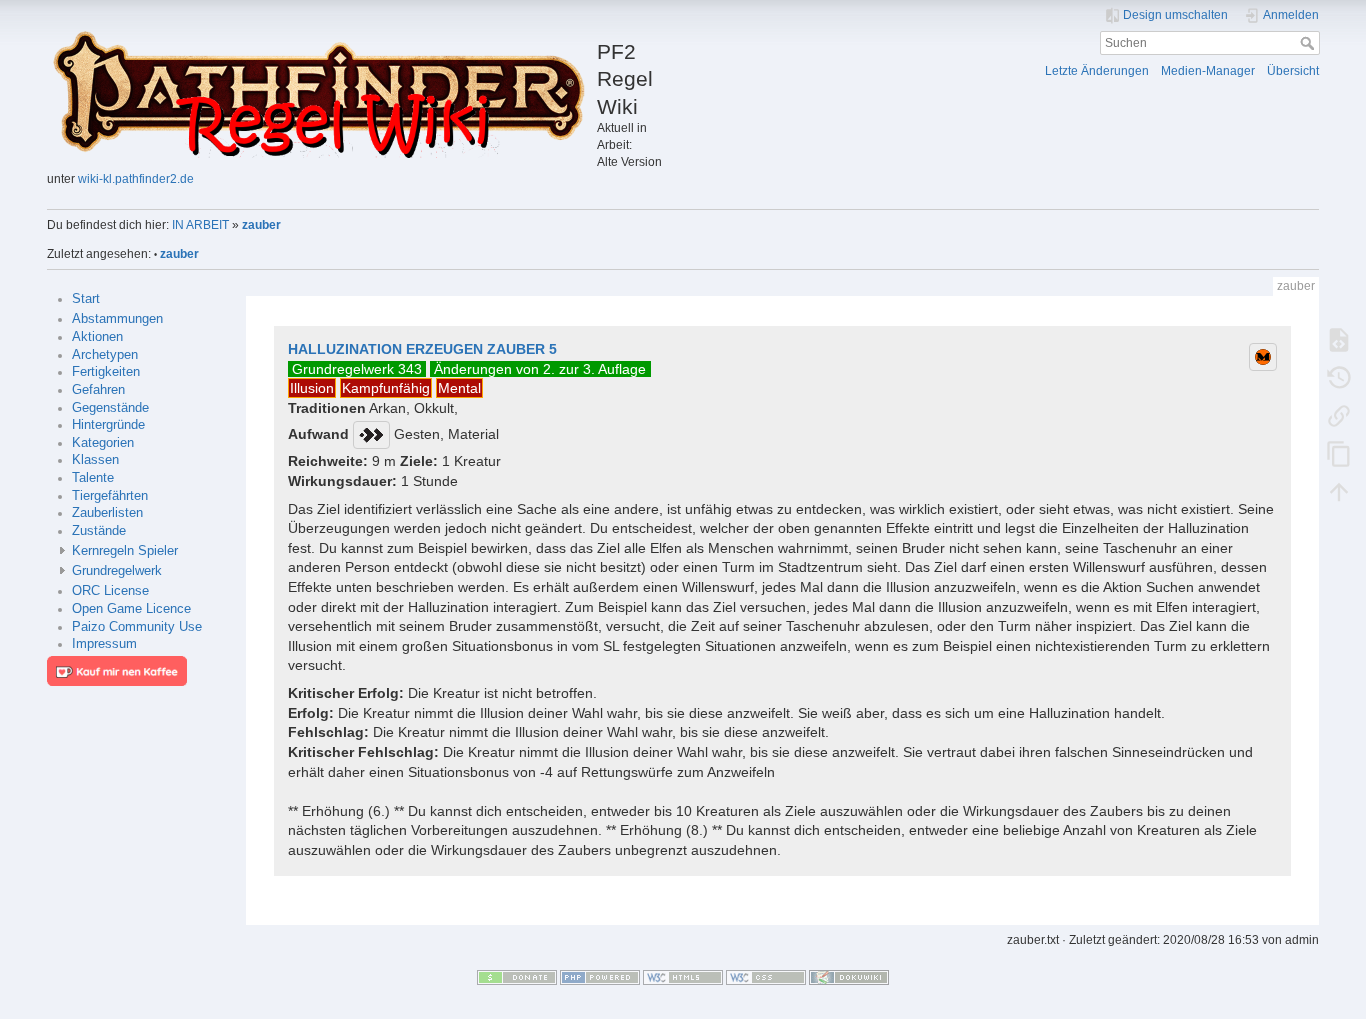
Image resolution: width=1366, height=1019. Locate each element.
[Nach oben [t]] (1339, 491)
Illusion (312, 388)
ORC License (110, 591)
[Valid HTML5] (683, 977)
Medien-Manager (1208, 71)
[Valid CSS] (766, 977)
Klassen (95, 460)
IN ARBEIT (200, 225)
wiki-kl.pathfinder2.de (136, 179)
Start (86, 299)
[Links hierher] (1339, 415)
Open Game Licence (131, 609)
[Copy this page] (1339, 453)
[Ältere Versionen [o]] (1339, 377)
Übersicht (1293, 71)
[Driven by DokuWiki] (849, 977)
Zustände (99, 531)
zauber (261, 225)
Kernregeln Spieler (125, 551)
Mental (459, 388)
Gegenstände (110, 408)
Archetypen (105, 355)
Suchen (1309, 43)
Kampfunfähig (386, 388)
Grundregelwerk (117, 571)
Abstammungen (117, 319)
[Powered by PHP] (600, 977)
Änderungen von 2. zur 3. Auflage (540, 369)
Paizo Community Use (137, 627)
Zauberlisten (107, 513)
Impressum (104, 644)
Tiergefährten (110, 496)
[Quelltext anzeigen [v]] (1339, 339)
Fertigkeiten (106, 372)
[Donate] (517, 977)
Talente (93, 478)
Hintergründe (108, 425)
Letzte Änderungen (1097, 71)
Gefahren (98, 390)
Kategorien (103, 443)
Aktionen (97, 337)
